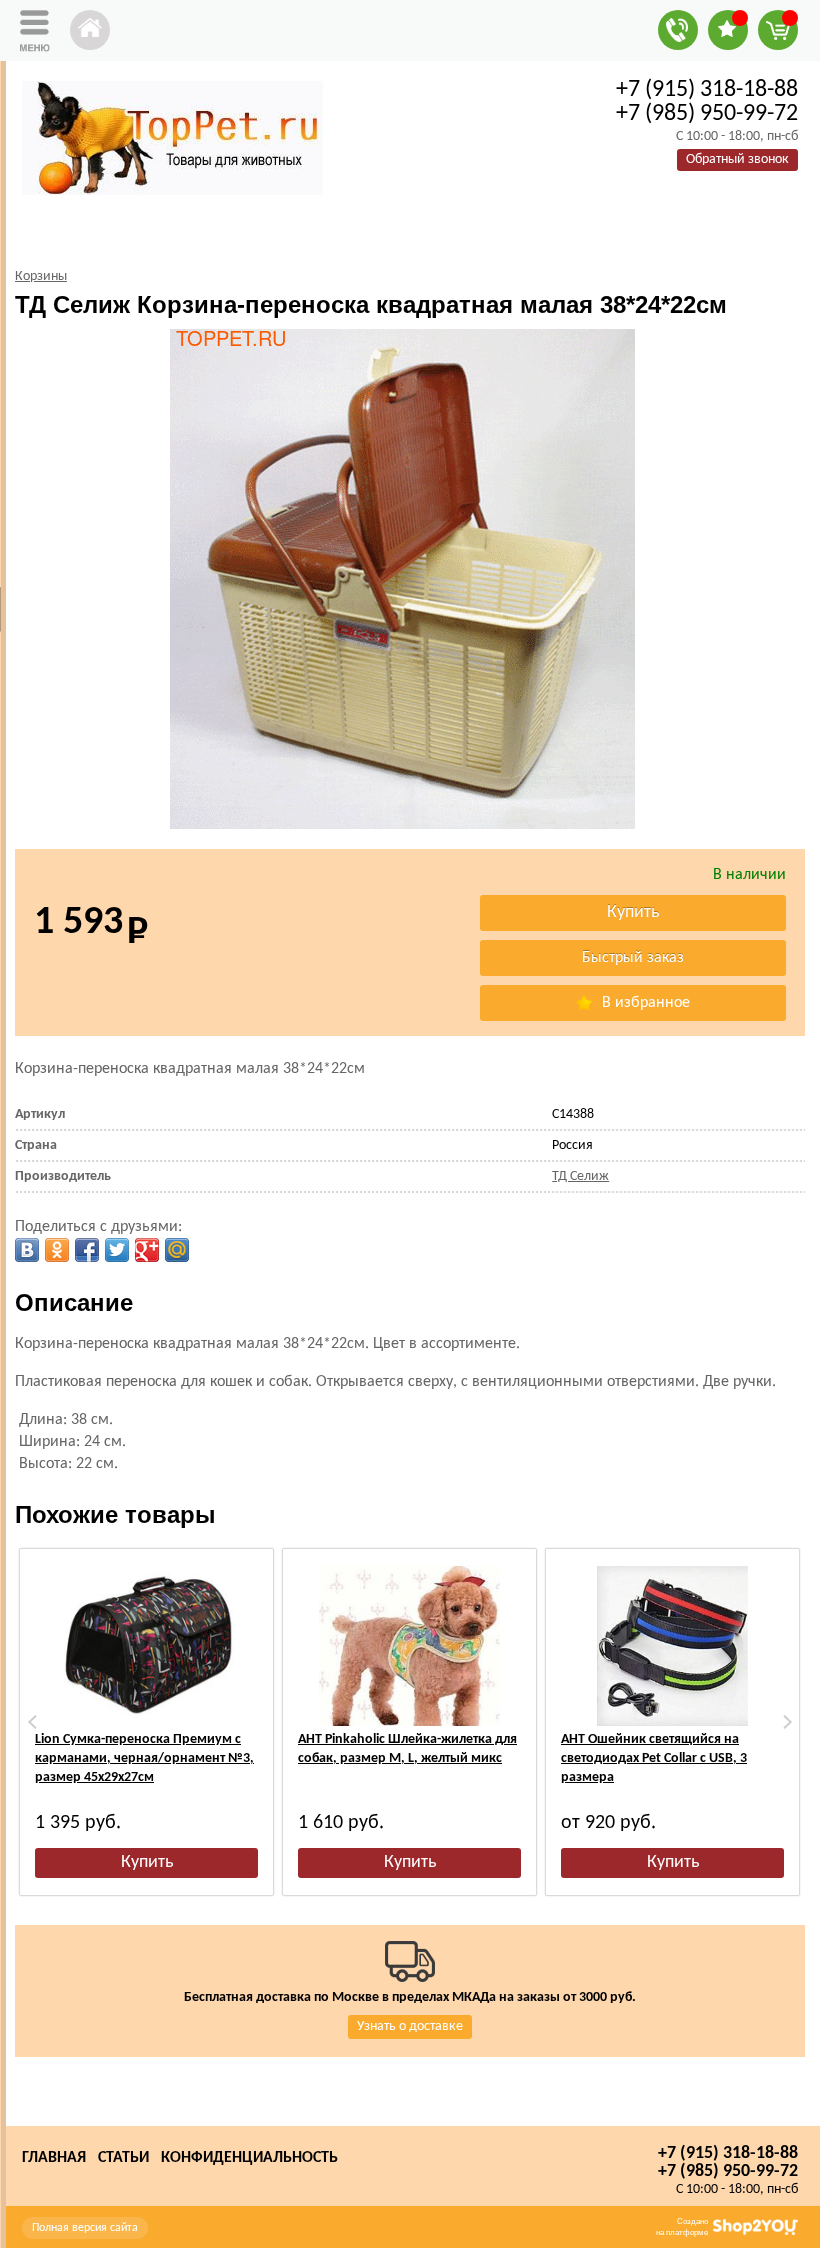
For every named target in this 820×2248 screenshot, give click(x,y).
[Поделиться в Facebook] (87, 1250)
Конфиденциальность (249, 2158)
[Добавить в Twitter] (117, 1250)
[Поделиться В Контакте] (27, 1250)
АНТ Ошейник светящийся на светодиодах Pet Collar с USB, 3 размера (654, 1758)
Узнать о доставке (410, 2026)
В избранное (644, 1003)
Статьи (123, 2158)
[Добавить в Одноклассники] (57, 1250)
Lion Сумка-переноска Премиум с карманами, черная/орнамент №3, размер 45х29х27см (144, 1758)
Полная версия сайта (85, 2228)
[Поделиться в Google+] (147, 1250)
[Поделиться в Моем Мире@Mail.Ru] (177, 1250)
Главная (54, 2158)
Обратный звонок (737, 159)
